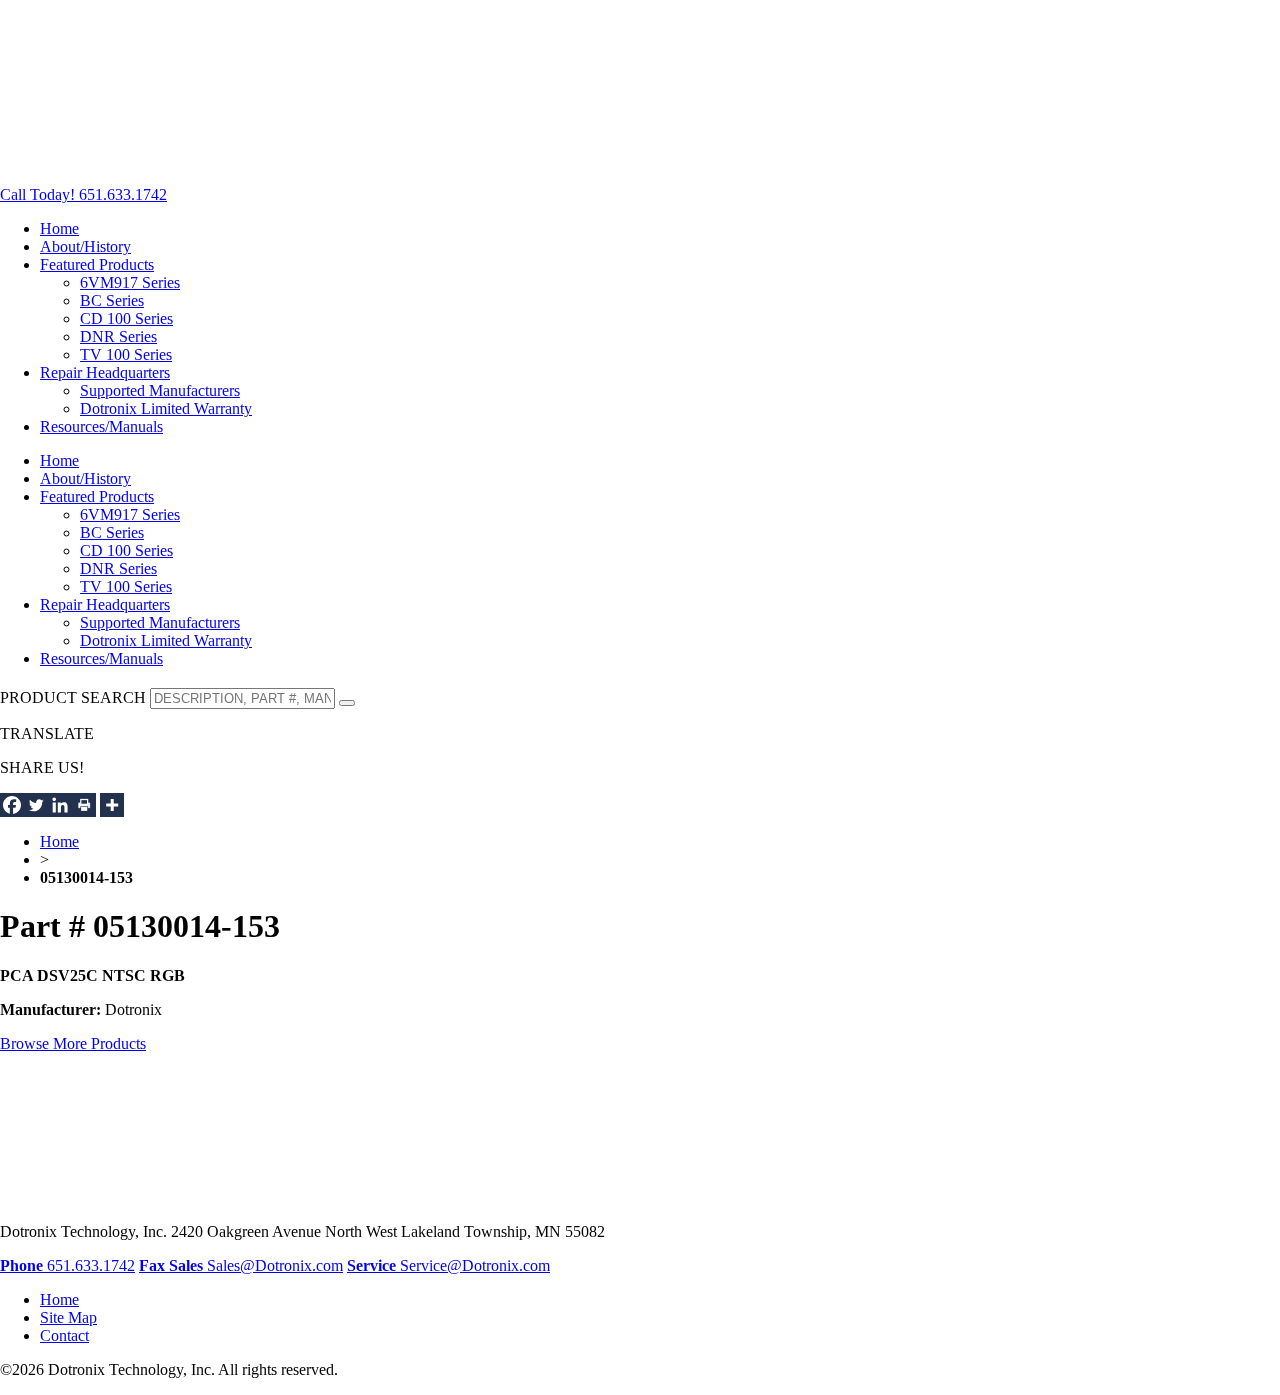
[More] (112, 805)
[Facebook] (12, 805)
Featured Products (97, 264)
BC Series (112, 300)
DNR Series (118, 336)
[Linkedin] (60, 805)
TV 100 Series (126, 354)
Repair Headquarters (105, 372)
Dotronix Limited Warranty (166, 408)
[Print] (84, 805)
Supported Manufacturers (160, 390)
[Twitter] (36, 805)
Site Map (68, 1317)
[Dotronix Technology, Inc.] (150, 160)
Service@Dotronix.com (448, 1265)
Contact (64, 1335)
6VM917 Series (130, 282)
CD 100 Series (126, 318)
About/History (85, 246)
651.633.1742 (67, 1265)
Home (59, 228)
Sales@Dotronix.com (256, 1265)
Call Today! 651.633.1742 (83, 194)
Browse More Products (73, 1043)
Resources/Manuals (101, 426)
